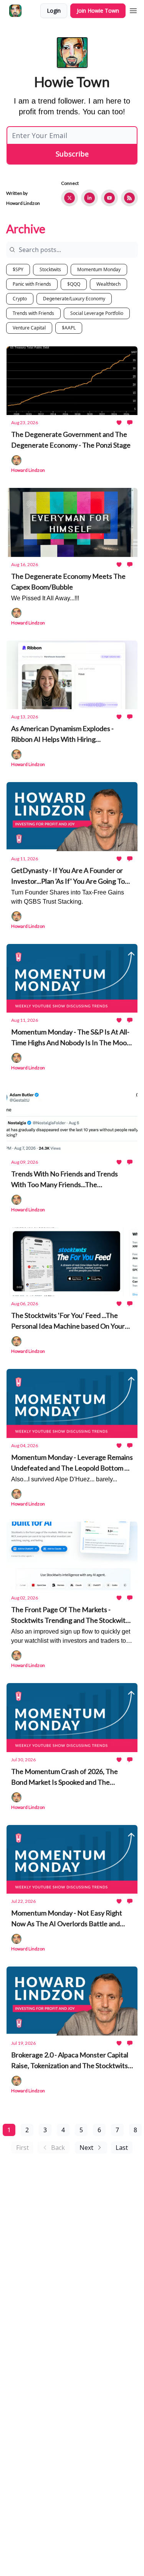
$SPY (18, 269)
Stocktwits (50, 269)
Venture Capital (29, 328)
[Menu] (133, 10)
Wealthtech (108, 284)
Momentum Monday (99, 269)
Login (54, 11)
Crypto (20, 299)
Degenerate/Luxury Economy (74, 299)
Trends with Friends (33, 313)
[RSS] (129, 198)
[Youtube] (109, 198)
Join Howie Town (98, 11)
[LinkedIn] (89, 198)
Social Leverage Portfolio (97, 313)
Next (86, 2148)
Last (122, 2148)
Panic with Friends (32, 284)
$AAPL (69, 328)
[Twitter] (70, 198)
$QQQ (74, 284)
